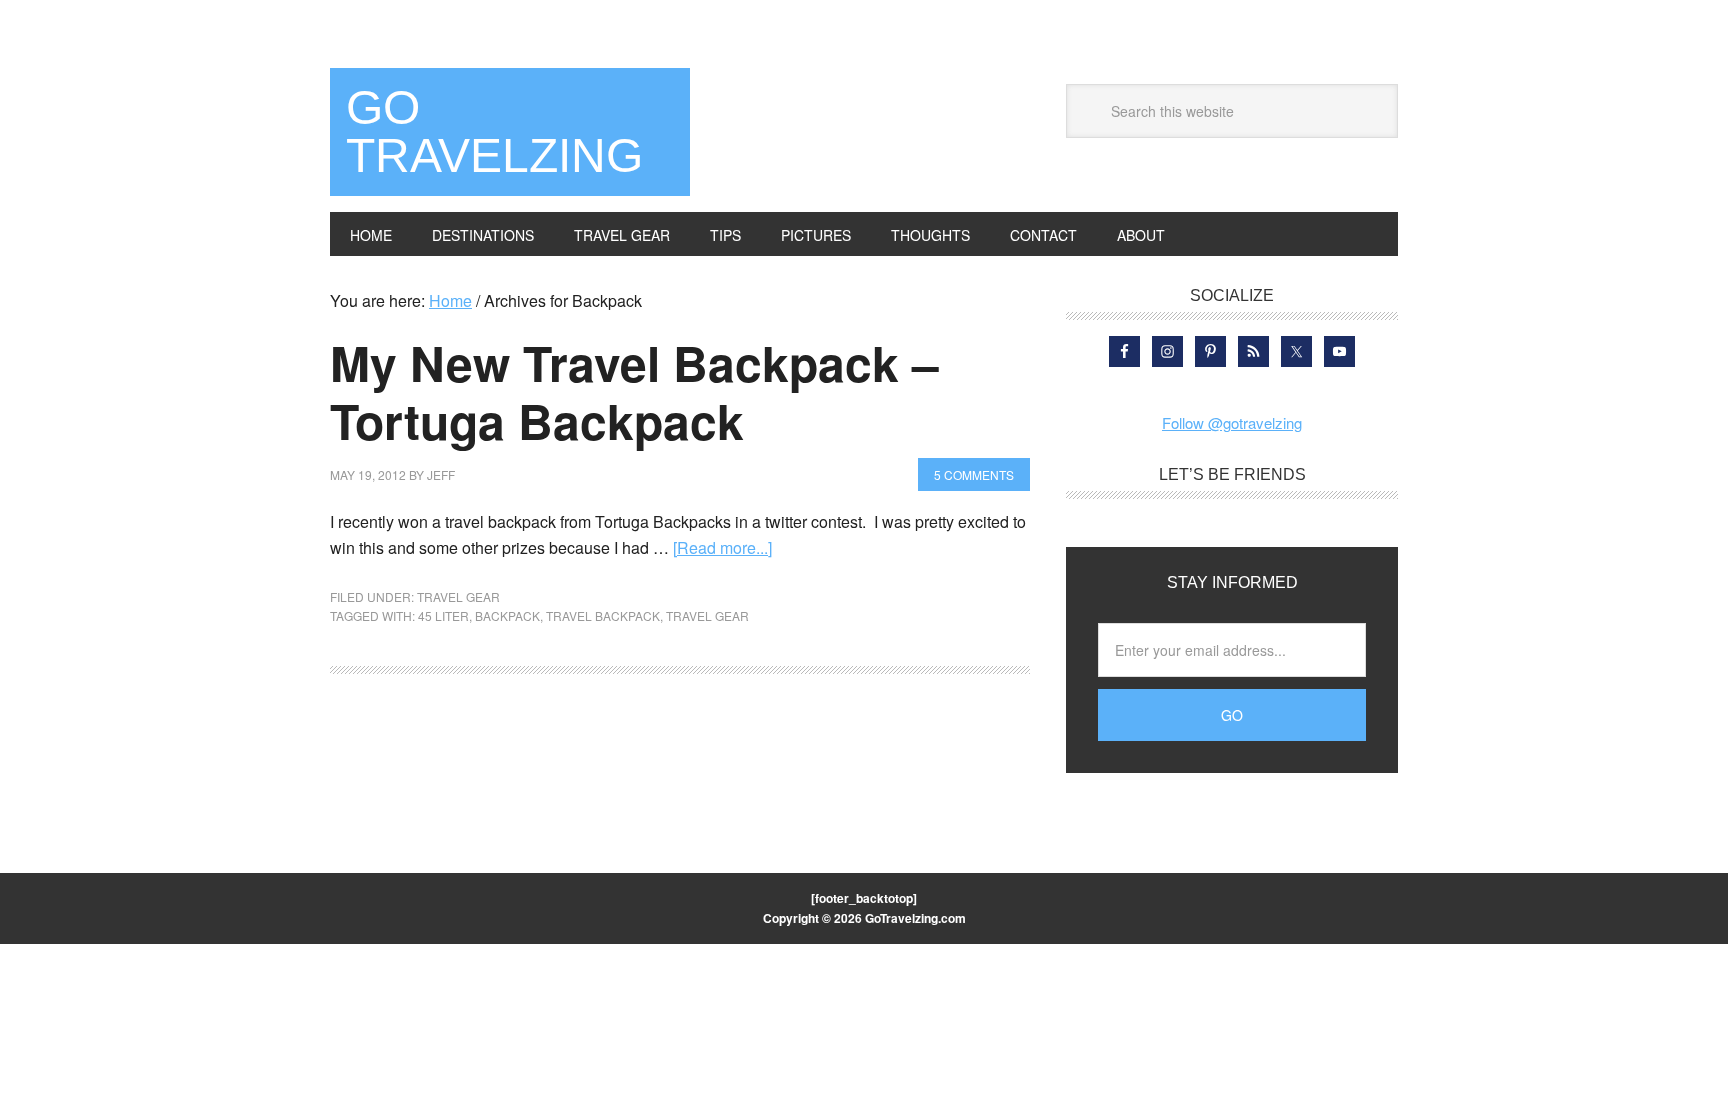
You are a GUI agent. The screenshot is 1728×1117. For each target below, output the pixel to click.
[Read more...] (722, 547)
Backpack (507, 615)
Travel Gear (458, 596)
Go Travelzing (494, 131)
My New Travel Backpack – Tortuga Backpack (634, 391)
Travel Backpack (603, 615)
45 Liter (443, 615)
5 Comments (974, 474)
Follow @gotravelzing (1232, 422)
